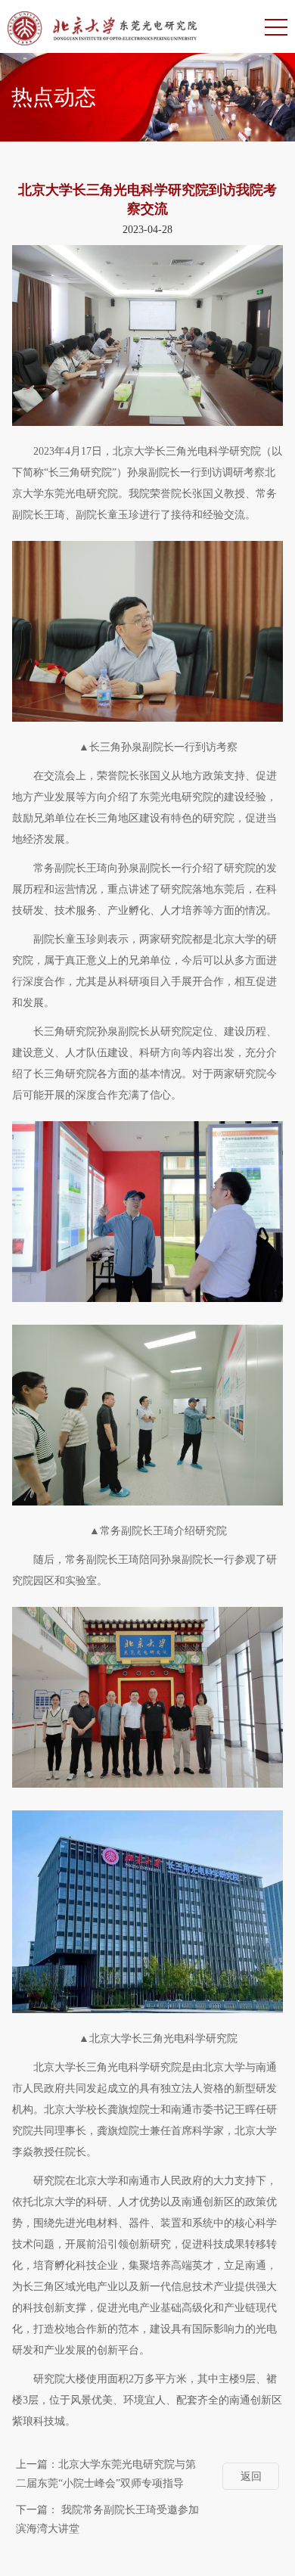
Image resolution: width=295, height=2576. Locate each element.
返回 (251, 2477)
